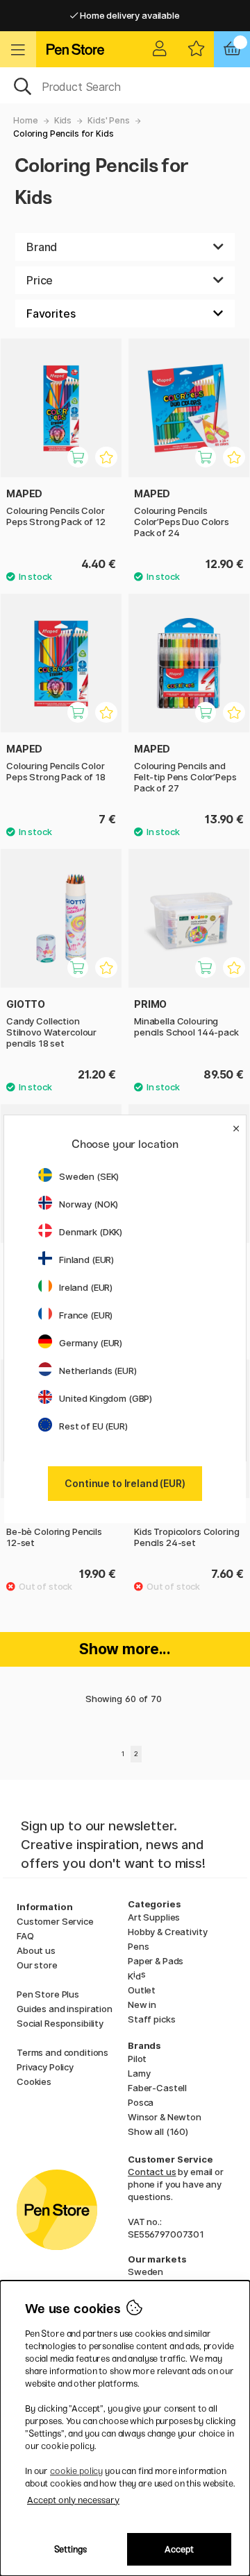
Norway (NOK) (89, 1204)
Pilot (137, 2059)
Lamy (139, 2073)
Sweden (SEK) (89, 1176)
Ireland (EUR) (86, 1287)
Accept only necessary (73, 2500)
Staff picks (151, 2019)
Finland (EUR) (86, 1260)
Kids (63, 120)
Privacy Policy (45, 2067)
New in (142, 2004)
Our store (37, 1965)
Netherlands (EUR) (98, 1371)
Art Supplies (154, 1917)
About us (36, 1950)
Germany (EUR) (91, 1343)
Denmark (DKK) (91, 1232)
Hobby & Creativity (167, 1932)
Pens (138, 1946)
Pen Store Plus (48, 1994)
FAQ (25, 1936)
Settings (70, 2549)
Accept (179, 2549)
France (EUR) (86, 1315)
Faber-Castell (157, 2088)
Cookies (34, 2081)
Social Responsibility (60, 2023)
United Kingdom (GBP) (106, 1398)
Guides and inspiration (65, 2009)
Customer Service (55, 1921)
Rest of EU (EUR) (93, 1426)
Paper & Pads (156, 1961)
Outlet (142, 1990)
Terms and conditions (62, 2052)
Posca (141, 2102)
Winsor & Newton (165, 2117)
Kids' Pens (109, 120)
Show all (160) (158, 2131)
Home (25, 120)
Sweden (145, 2272)
